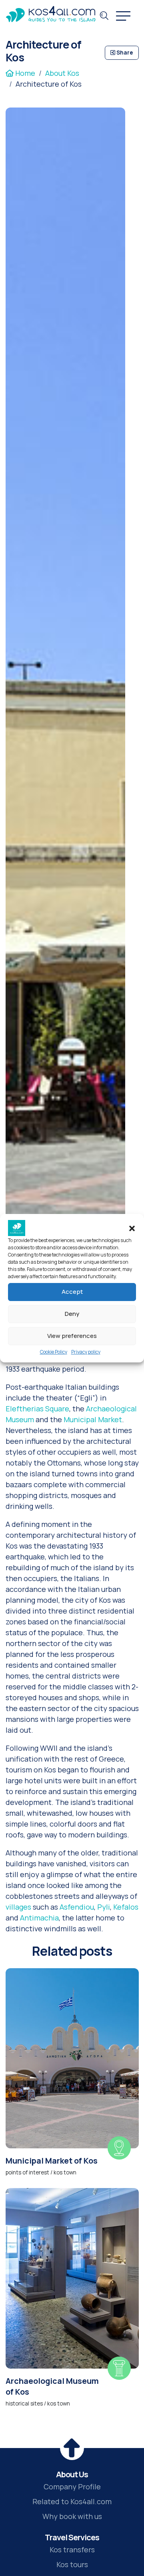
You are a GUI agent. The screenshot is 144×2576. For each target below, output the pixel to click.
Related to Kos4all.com (72, 2501)
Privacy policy (86, 1352)
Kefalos (126, 1907)
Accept (72, 1292)
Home (24, 73)
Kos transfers (72, 2550)
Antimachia (39, 1918)
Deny (72, 1314)
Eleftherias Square (37, 1409)
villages (18, 1907)
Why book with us (72, 2516)
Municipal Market (93, 1419)
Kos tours (72, 2564)
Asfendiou (77, 1907)
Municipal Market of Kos (52, 2161)
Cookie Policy (54, 1352)
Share (124, 53)
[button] (132, 1228)
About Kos (62, 73)
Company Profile (72, 2487)
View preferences (72, 1336)
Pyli (104, 1907)
